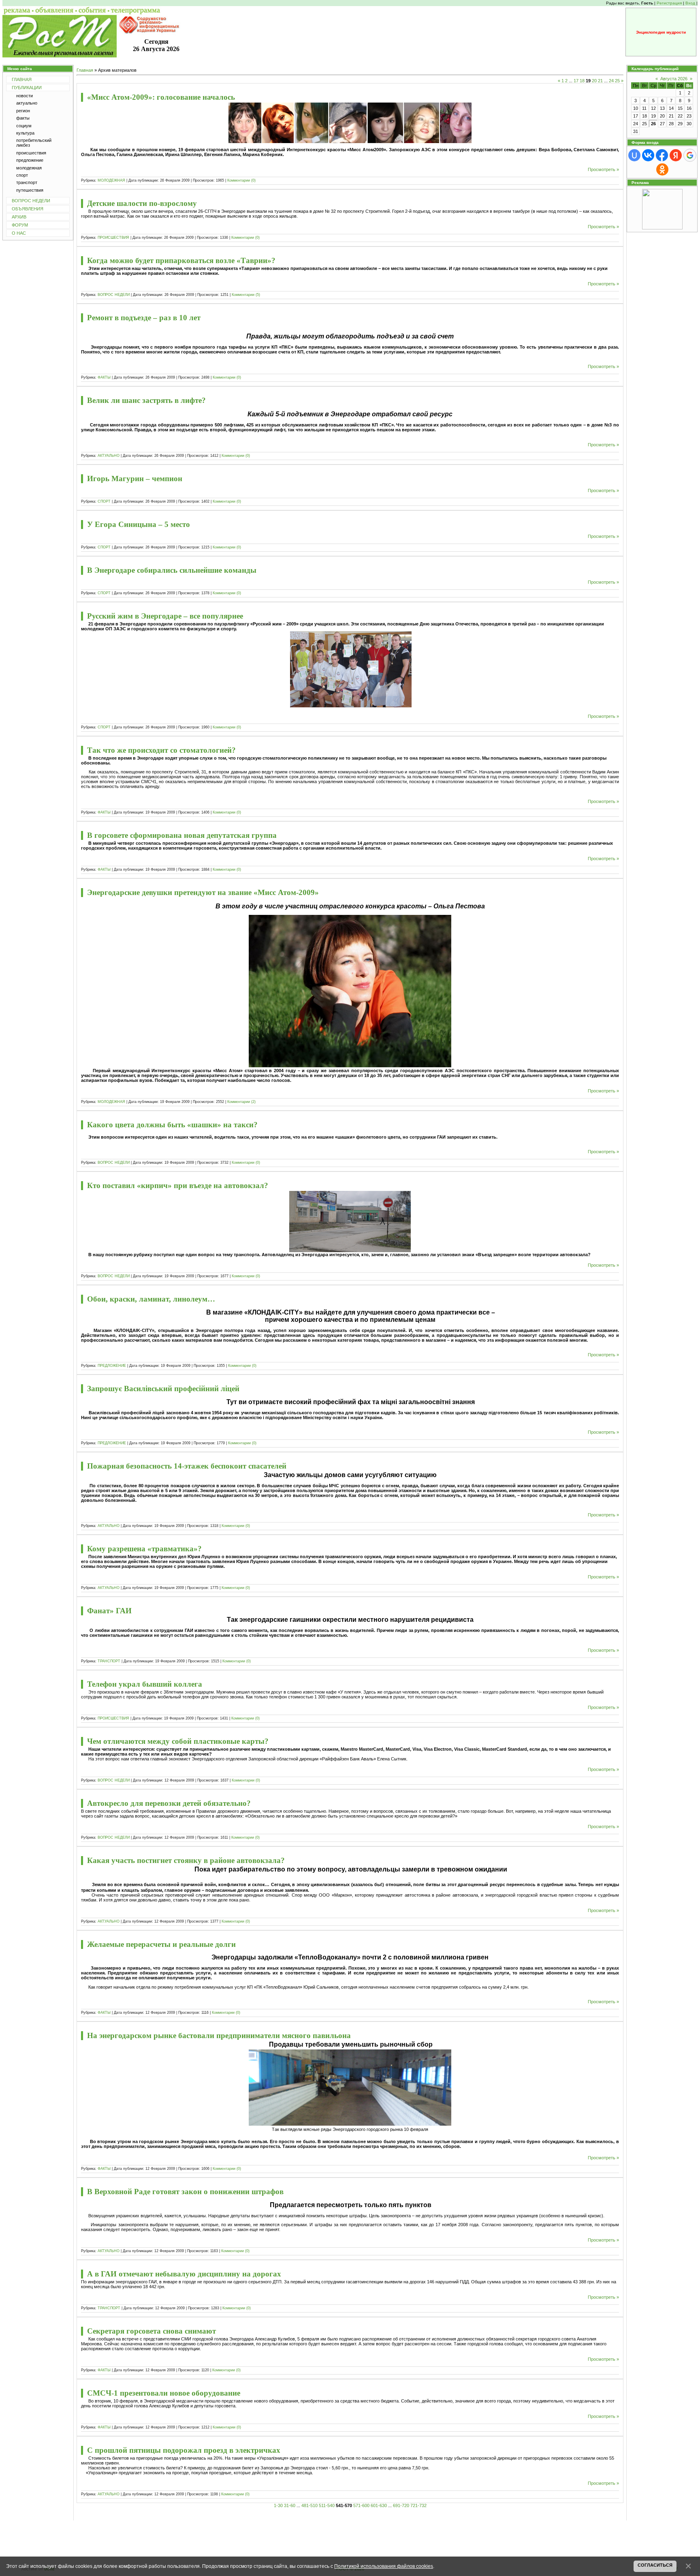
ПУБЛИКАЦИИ (27, 88)
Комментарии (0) (241, 180)
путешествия (30, 190)
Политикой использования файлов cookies (384, 2566)
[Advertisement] (350, 2539)
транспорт (27, 182)
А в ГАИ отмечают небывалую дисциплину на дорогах (184, 2274)
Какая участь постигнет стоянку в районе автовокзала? (186, 1860)
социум (24, 126)
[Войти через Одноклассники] (662, 169)
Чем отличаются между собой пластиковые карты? (178, 1741)
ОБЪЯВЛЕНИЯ (28, 209)
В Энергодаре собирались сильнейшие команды (172, 570)
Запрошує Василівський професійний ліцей (163, 1389)
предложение (30, 160)
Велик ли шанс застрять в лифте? (146, 400)
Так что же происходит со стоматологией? (161, 750)
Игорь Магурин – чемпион (135, 479)
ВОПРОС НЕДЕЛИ (31, 201)
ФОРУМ (20, 225)
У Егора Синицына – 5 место (139, 524)
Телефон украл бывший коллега (145, 1684)
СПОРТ (104, 501)
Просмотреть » (603, 169)
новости (25, 96)
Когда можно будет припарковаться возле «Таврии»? (181, 260)
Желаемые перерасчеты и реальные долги (161, 1944)
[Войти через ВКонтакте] (648, 155)
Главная (85, 70)
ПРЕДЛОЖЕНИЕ (112, 1366)
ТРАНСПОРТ (109, 1661)
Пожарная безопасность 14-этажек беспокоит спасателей (187, 1466)
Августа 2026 (674, 79)
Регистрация (669, 3)
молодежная (29, 168)
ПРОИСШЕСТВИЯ (113, 238)
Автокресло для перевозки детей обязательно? (169, 1803)
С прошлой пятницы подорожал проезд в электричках (184, 2450)
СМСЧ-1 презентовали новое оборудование (164, 2393)
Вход (690, 3)
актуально (27, 103)
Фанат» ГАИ (109, 1611)
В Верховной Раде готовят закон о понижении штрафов (185, 2192)
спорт (22, 175)
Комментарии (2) (241, 1102)
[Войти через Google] (690, 155)
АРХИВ (19, 217)
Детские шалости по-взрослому (142, 203)
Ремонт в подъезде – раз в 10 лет (144, 318)
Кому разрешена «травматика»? (144, 1549)
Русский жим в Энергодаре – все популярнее (165, 616)
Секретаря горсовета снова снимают (152, 2331)
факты (23, 118)
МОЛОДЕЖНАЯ (111, 180)
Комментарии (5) (246, 295)
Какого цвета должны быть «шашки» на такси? (172, 1125)
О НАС (19, 233)
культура (25, 133)
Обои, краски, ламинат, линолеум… (151, 1299)
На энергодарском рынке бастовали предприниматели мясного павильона (219, 2035)
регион (23, 111)
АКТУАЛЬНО (109, 456)
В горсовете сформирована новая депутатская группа (182, 835)
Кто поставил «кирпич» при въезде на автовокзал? (178, 1185)
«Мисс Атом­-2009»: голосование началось (161, 97)
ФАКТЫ (104, 377)
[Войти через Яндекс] (676, 155)
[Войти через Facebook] (662, 155)
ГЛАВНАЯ (22, 79)
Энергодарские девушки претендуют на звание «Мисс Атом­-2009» (203, 892)
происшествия (31, 153)
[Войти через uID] (634, 155)
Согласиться (655, 2565)
